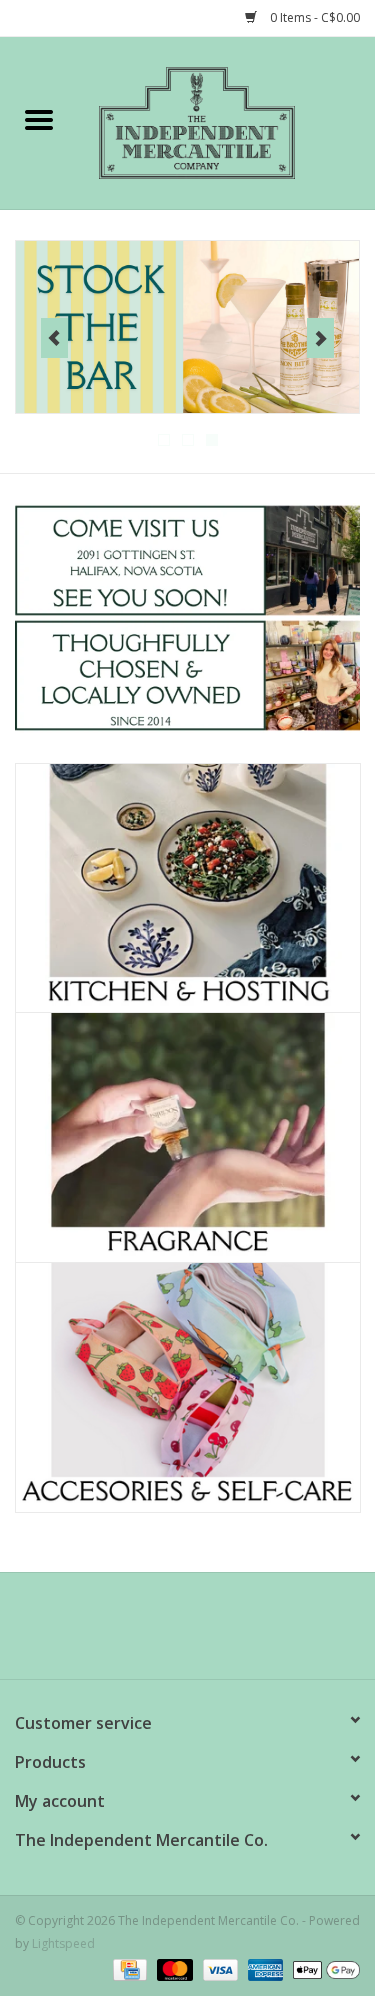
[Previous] (54, 338)
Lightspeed (63, 1943)
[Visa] (218, 1968)
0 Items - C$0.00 (313, 17)
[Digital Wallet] (323, 1968)
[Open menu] (39, 119)
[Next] (320, 338)
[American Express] (263, 1968)
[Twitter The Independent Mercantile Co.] (188, 1633)
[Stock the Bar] (187, 327)
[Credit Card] (128, 1968)
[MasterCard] (172, 1968)
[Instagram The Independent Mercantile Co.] (224, 1633)
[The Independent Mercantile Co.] (227, 121)
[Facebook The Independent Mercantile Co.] (152, 1633)
